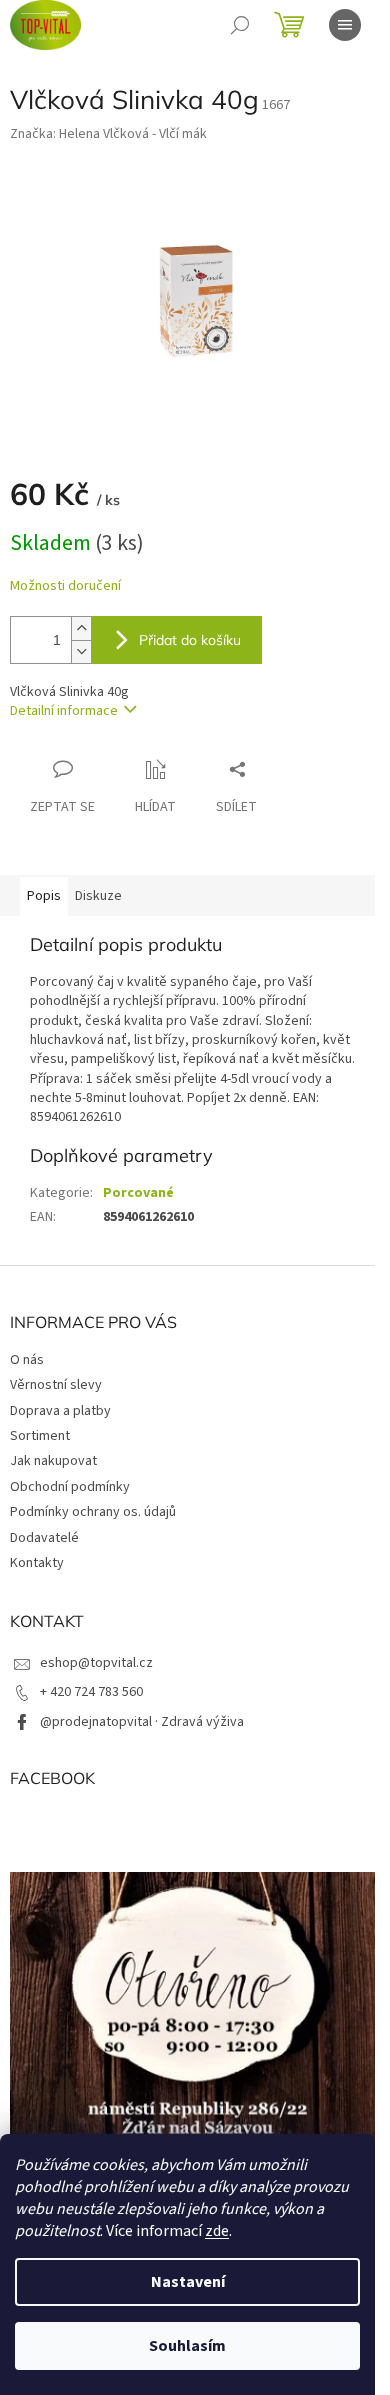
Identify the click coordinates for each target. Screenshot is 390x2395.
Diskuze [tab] (98, 896)
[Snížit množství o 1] (81, 651)
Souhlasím (187, 2346)
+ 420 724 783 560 (91, 1692)
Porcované (138, 1193)
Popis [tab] (44, 896)
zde (217, 2231)
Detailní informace (64, 711)
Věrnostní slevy (56, 1385)
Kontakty (37, 1563)
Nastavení (188, 2282)
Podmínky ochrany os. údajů (93, 1512)
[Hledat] (240, 25)
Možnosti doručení (65, 586)
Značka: (108, 134)
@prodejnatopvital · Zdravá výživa (142, 1722)
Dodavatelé (44, 1538)
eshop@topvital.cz (96, 1663)
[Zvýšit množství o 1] (81, 628)
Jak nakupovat (53, 1461)
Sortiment (40, 1436)
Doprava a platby (60, 1411)
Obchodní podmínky (70, 1487)
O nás (27, 1360)
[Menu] (345, 25)
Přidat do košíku (190, 640)
